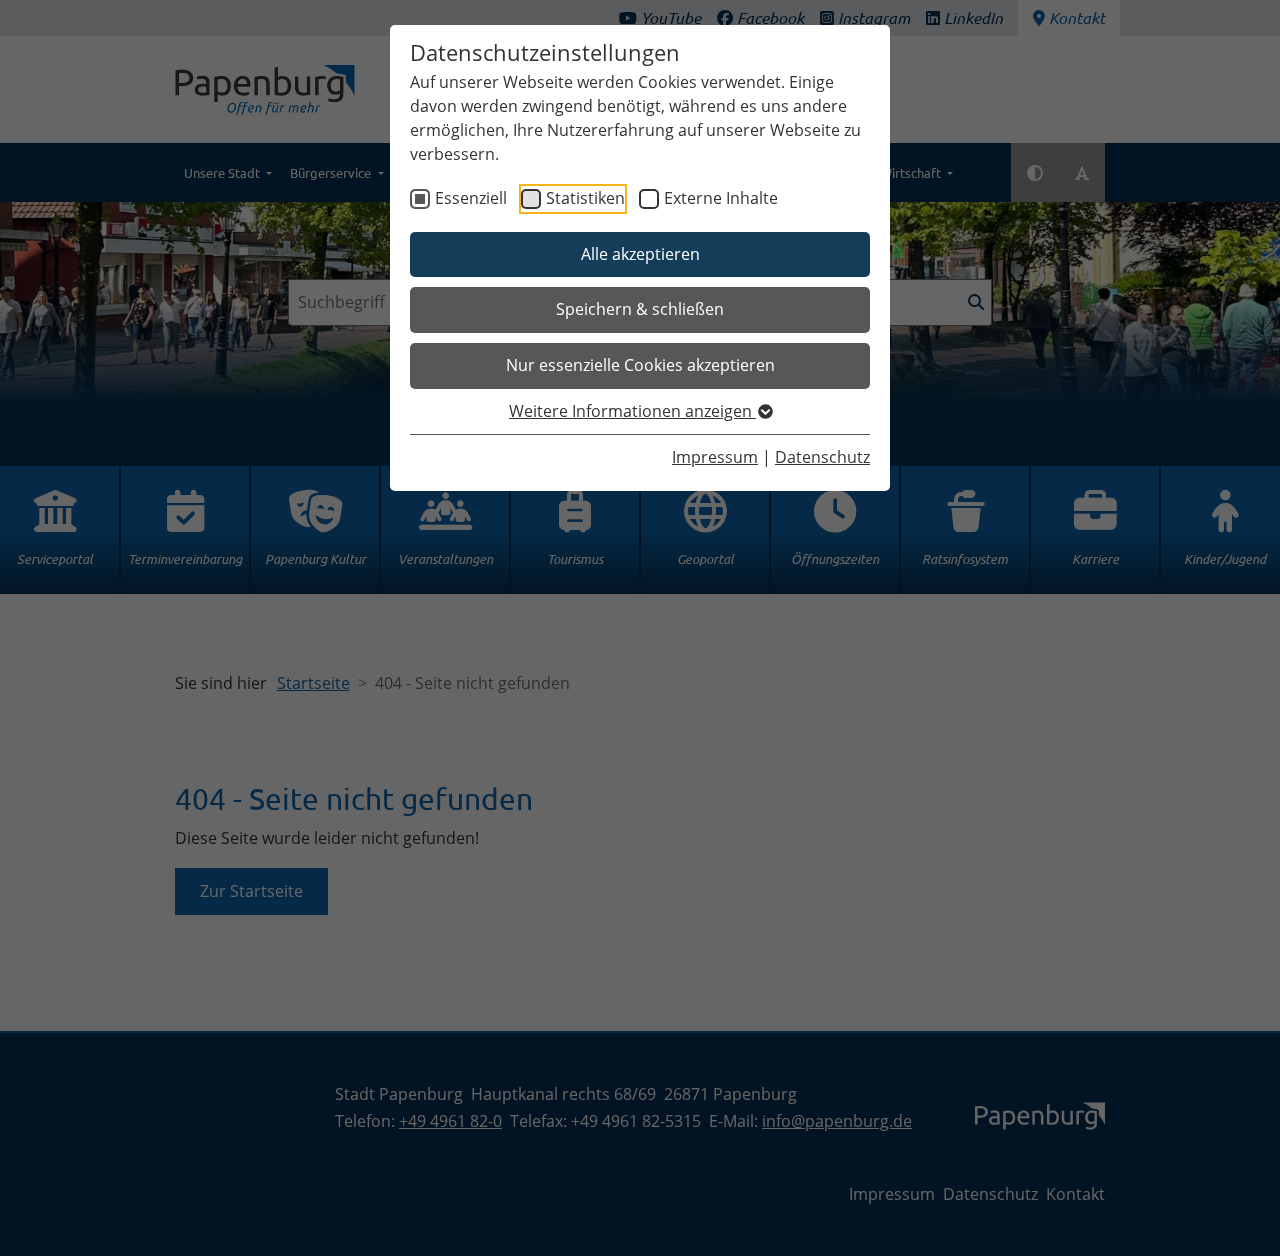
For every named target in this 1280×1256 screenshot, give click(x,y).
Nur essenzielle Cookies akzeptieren (640, 365)
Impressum (715, 457)
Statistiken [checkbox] (585, 198)
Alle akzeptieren (640, 254)
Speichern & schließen (640, 309)
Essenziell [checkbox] (471, 198)
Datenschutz (822, 457)
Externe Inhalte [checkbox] (721, 198)
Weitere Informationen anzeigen (632, 411)
